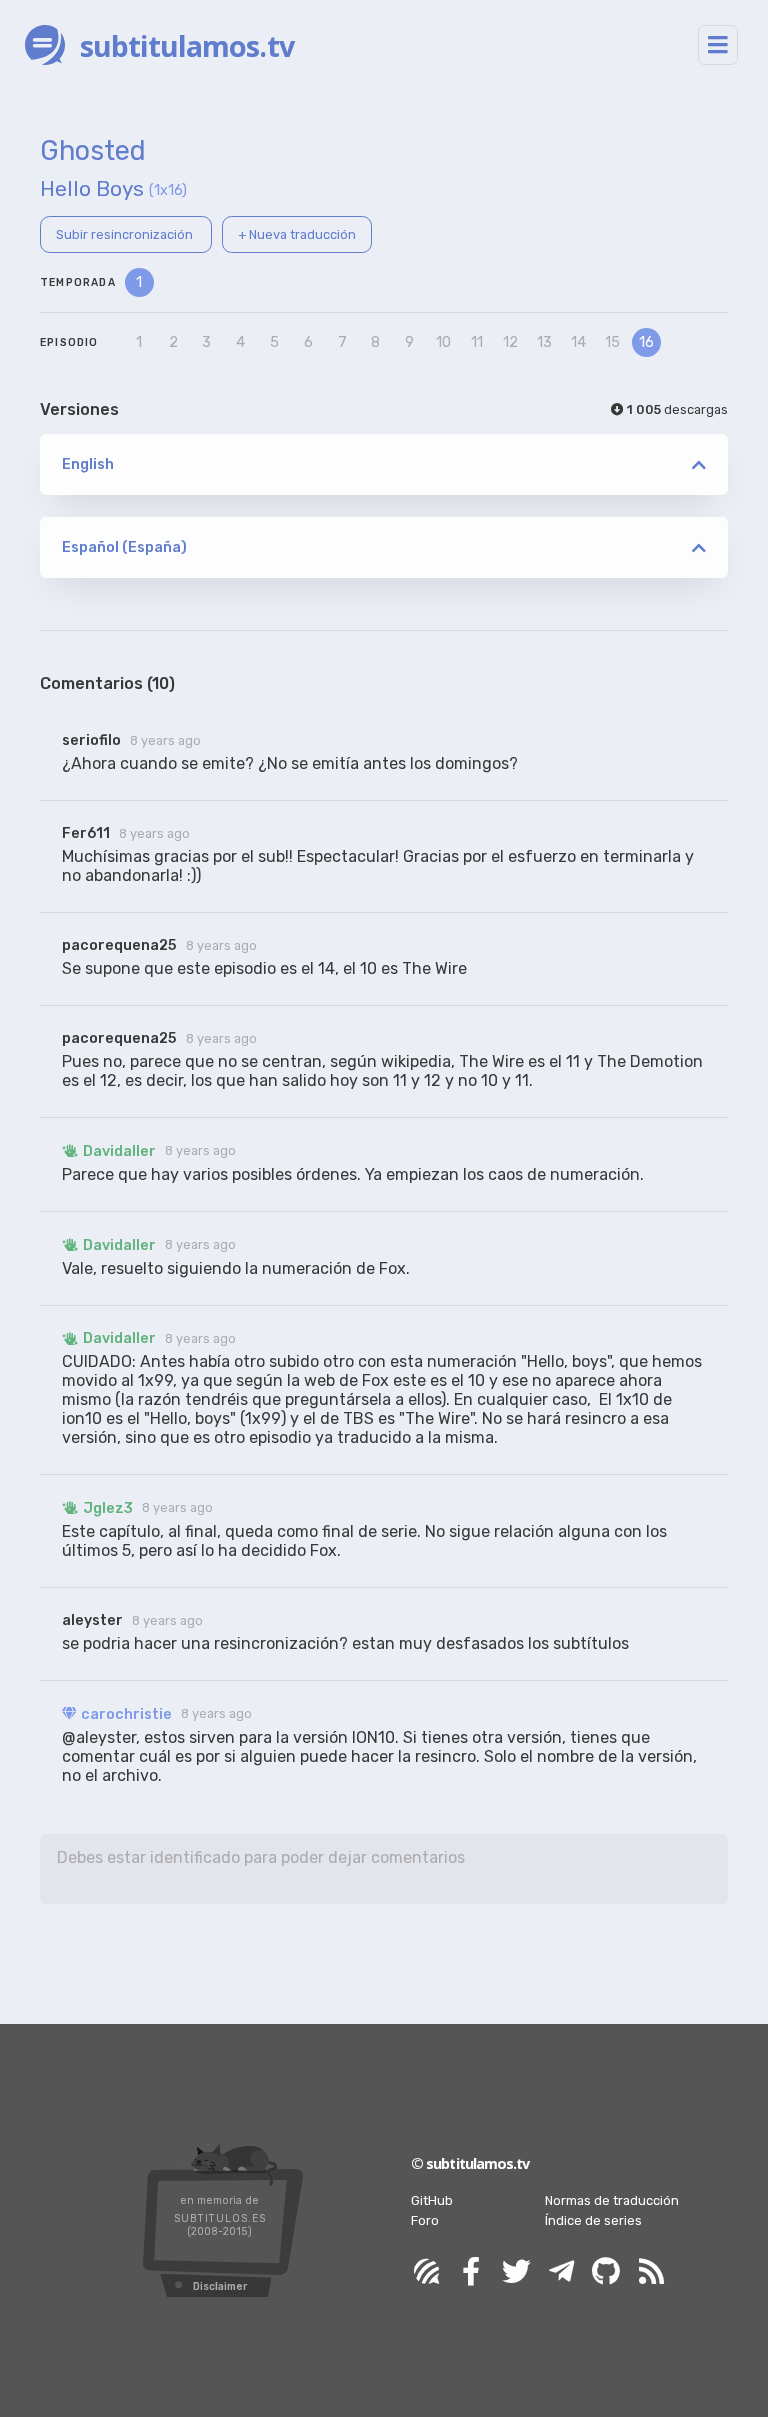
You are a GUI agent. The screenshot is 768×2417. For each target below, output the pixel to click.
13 (544, 342)
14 (578, 342)
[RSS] (651, 2272)
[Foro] (426, 2272)
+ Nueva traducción (297, 234)
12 (510, 342)
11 (477, 342)
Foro (425, 2220)
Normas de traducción (612, 2200)
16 (646, 342)
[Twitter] (516, 2272)
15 (612, 342)
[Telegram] (561, 2272)
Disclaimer (220, 2286)
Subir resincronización (126, 234)
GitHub (432, 2200)
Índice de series (593, 2220)
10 (443, 342)
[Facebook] (471, 2272)
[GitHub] (606, 2272)
